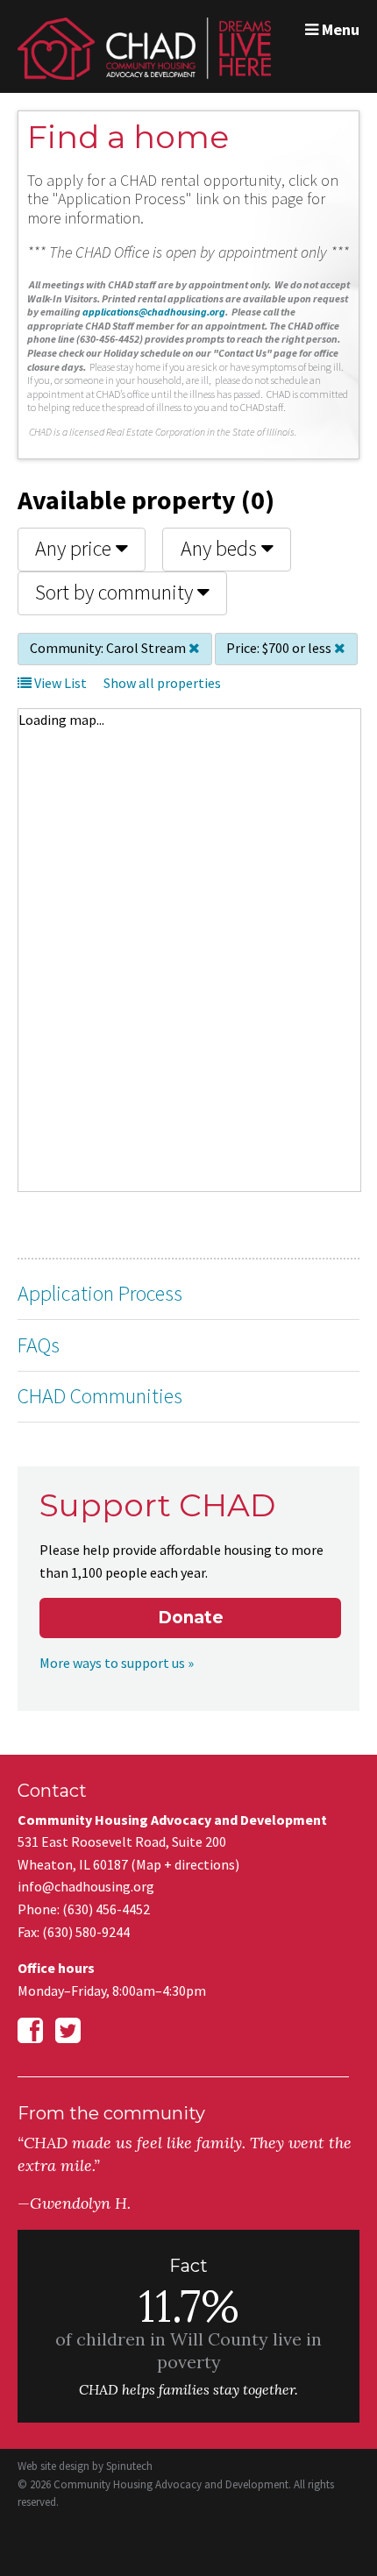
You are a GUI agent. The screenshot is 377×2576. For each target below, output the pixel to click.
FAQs (39, 1345)
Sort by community (116, 592)
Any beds (221, 548)
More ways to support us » (117, 1663)
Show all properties (162, 683)
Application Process (100, 1293)
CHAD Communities (100, 1396)
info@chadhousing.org (86, 1886)
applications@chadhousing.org (154, 312)
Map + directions (185, 1864)
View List (59, 683)
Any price (75, 548)
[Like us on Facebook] (30, 2031)
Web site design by (85, 2466)
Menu (339, 29)
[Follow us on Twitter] (68, 2031)
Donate (191, 1618)
